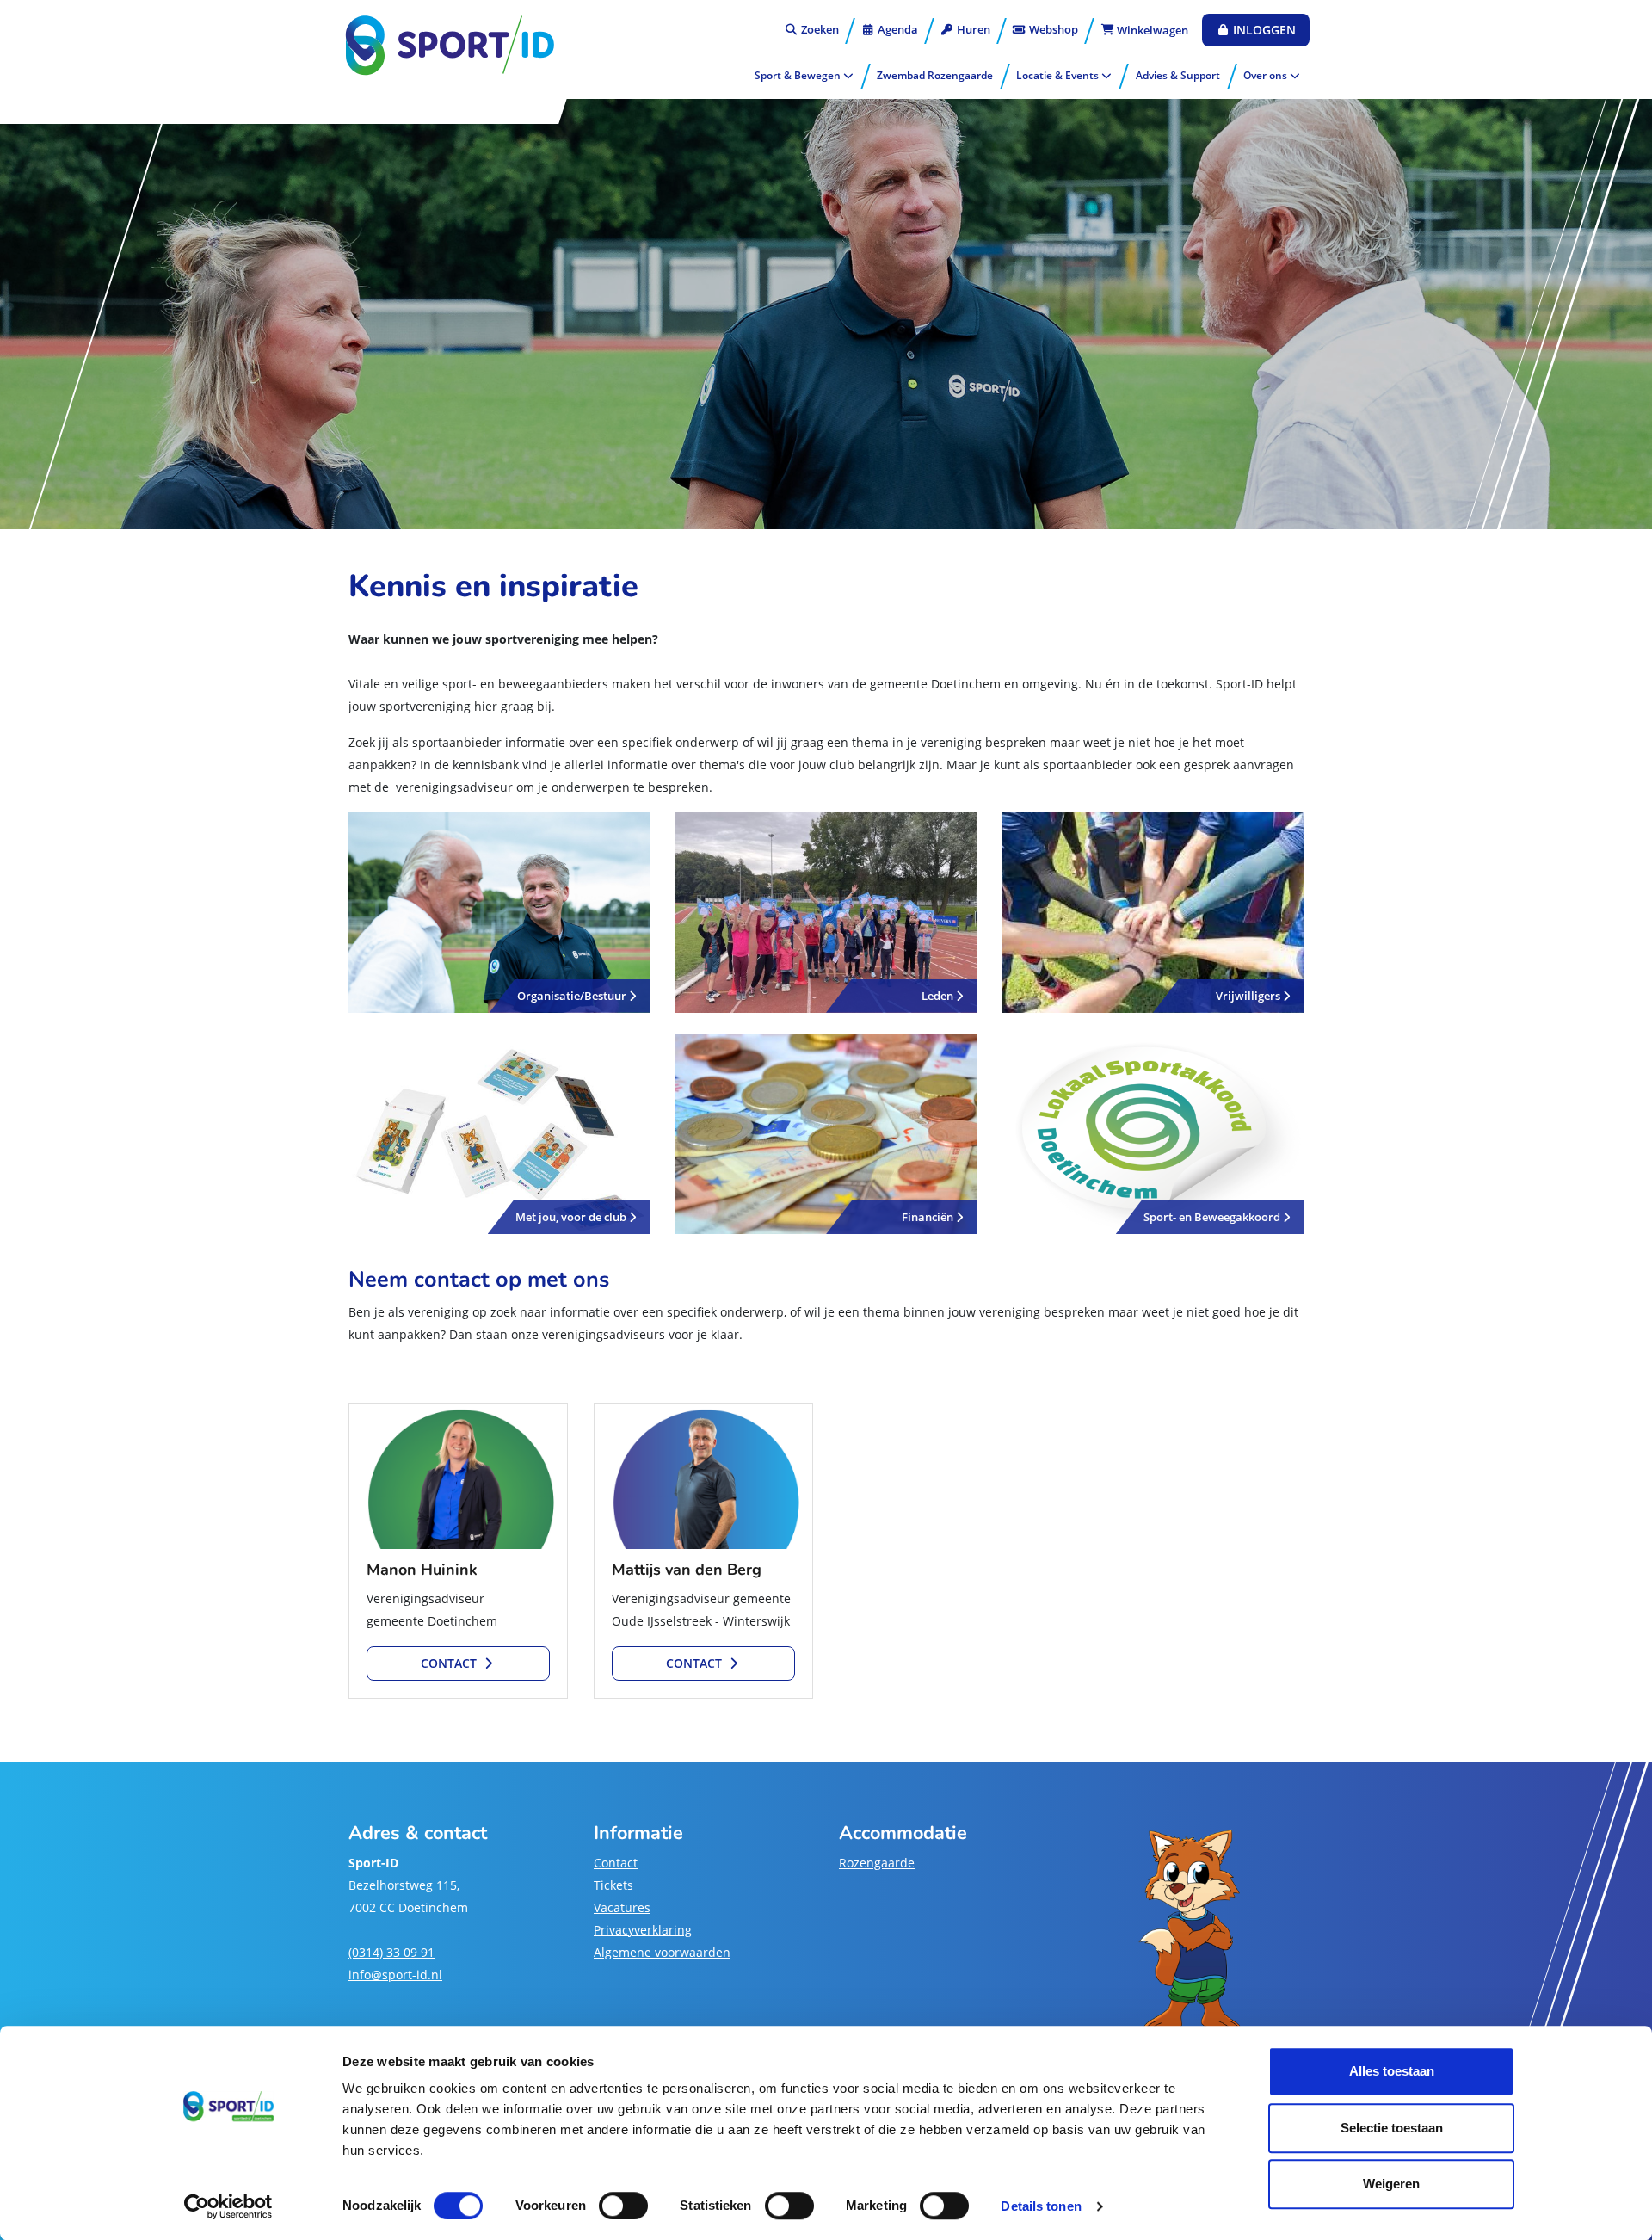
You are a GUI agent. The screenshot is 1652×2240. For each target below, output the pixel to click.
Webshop (1052, 29)
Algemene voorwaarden (662, 1952)
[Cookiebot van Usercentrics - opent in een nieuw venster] (228, 2206)
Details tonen (1041, 2206)
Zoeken (818, 29)
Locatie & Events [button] (1059, 75)
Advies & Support (1178, 75)
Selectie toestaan (1392, 2128)
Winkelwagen (1151, 30)
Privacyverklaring (643, 1930)
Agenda (897, 29)
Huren (972, 29)
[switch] (623, 2206)
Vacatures (622, 1907)
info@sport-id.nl (395, 1975)
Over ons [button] (1267, 75)
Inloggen (1263, 30)
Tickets (613, 1885)
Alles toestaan (1392, 2071)
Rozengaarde (877, 1863)
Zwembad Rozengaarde (935, 75)
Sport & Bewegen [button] (799, 75)
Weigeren (1391, 2184)
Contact (616, 1863)
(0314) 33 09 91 (391, 1952)
